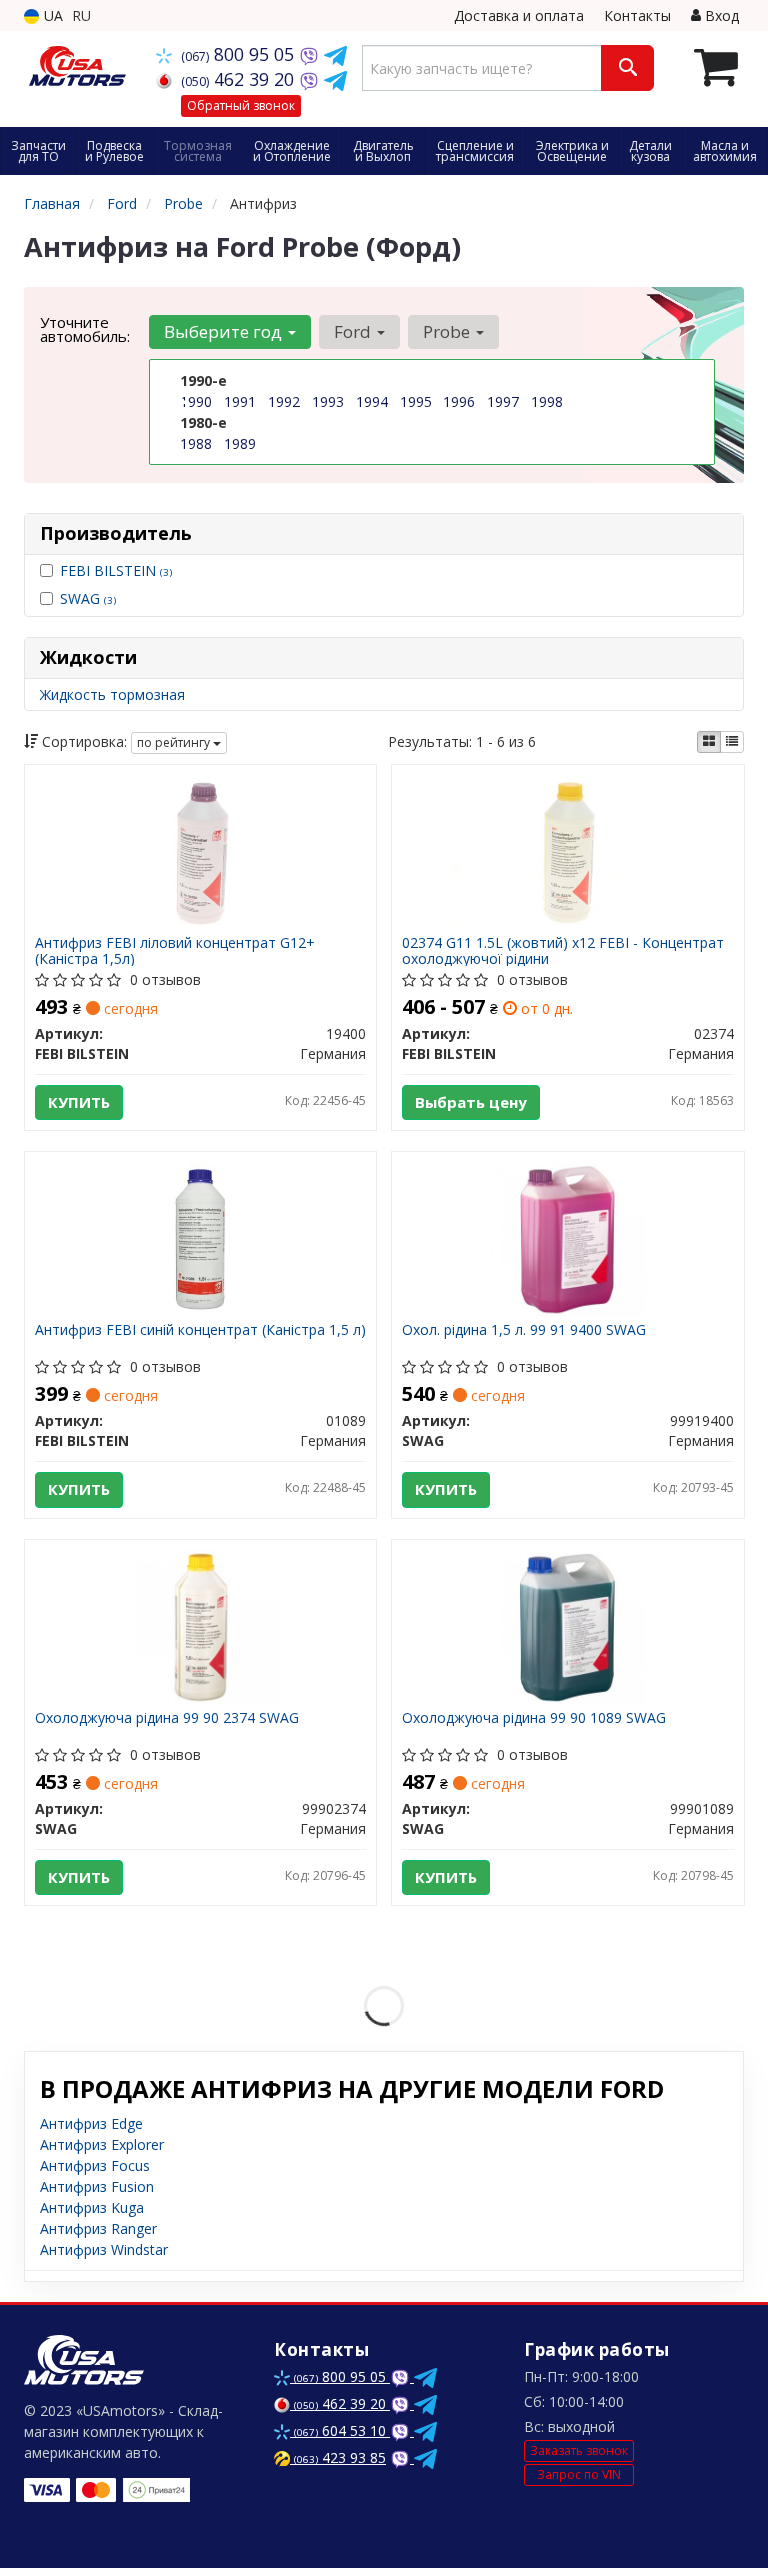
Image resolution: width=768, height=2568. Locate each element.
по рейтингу (175, 742)
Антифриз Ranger (98, 2228)
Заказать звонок (579, 2450)
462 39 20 (240, 79)
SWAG (88, 598)
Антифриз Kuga (92, 2207)
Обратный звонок (241, 105)
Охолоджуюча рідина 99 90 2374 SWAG (167, 1718)
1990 (196, 401)
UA (51, 15)
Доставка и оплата (519, 15)
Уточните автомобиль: (85, 329)
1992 (284, 401)
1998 (547, 401)
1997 (503, 401)
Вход (720, 15)
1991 (240, 401)
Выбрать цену (471, 1102)
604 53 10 (342, 2430)
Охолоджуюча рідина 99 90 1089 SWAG (534, 1718)
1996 (459, 401)
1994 (372, 401)
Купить (79, 1102)
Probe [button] (448, 331)
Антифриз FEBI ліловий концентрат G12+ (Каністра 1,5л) (175, 950)
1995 (416, 401)
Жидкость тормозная (112, 694)
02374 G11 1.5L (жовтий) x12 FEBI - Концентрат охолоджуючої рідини (563, 950)
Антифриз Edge (91, 2123)
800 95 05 (240, 54)
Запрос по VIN (579, 2474)
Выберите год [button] (225, 331)
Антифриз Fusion (97, 2186)
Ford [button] (354, 331)
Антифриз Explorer (102, 2144)
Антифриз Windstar (104, 2249)
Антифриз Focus (95, 2165)
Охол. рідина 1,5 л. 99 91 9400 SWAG (524, 1330)
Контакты (637, 15)
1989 (240, 443)
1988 (196, 443)
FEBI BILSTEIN (116, 570)
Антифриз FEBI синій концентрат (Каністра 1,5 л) (200, 1330)
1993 (328, 401)
